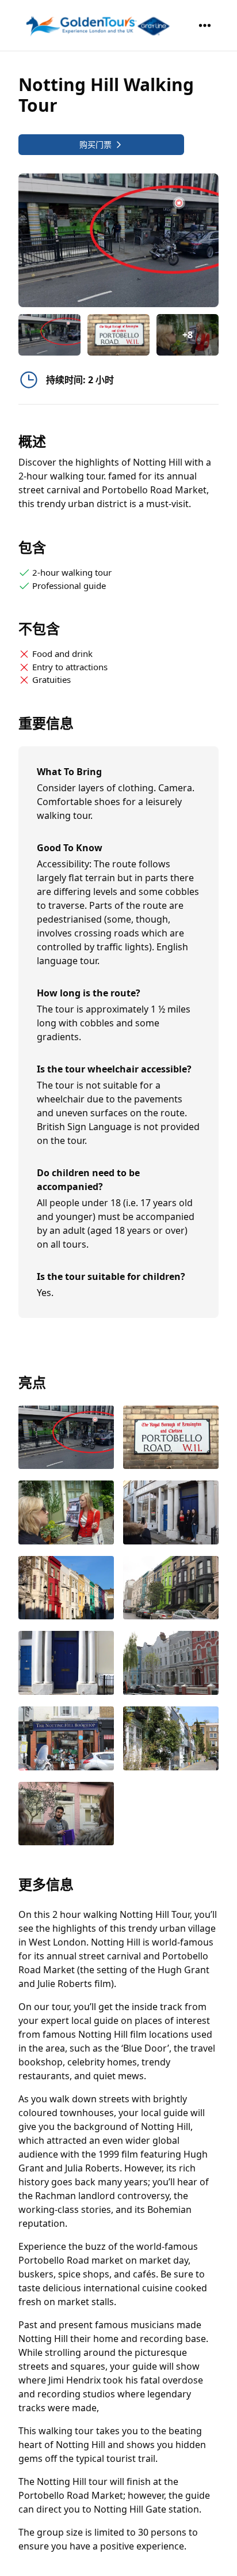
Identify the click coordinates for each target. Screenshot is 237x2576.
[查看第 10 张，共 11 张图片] (171, 1740)
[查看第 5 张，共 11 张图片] (66, 1589)
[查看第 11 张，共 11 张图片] (66, 1815)
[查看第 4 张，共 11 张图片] (171, 1514)
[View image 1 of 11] (49, 335)
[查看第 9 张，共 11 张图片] (66, 1740)
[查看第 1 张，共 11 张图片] (66, 1439)
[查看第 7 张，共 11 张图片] (66, 1664)
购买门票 (95, 144)
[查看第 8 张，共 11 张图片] (171, 1664)
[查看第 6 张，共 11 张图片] (171, 1589)
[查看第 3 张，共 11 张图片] (66, 1514)
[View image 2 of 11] (118, 335)
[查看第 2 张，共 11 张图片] (171, 1439)
